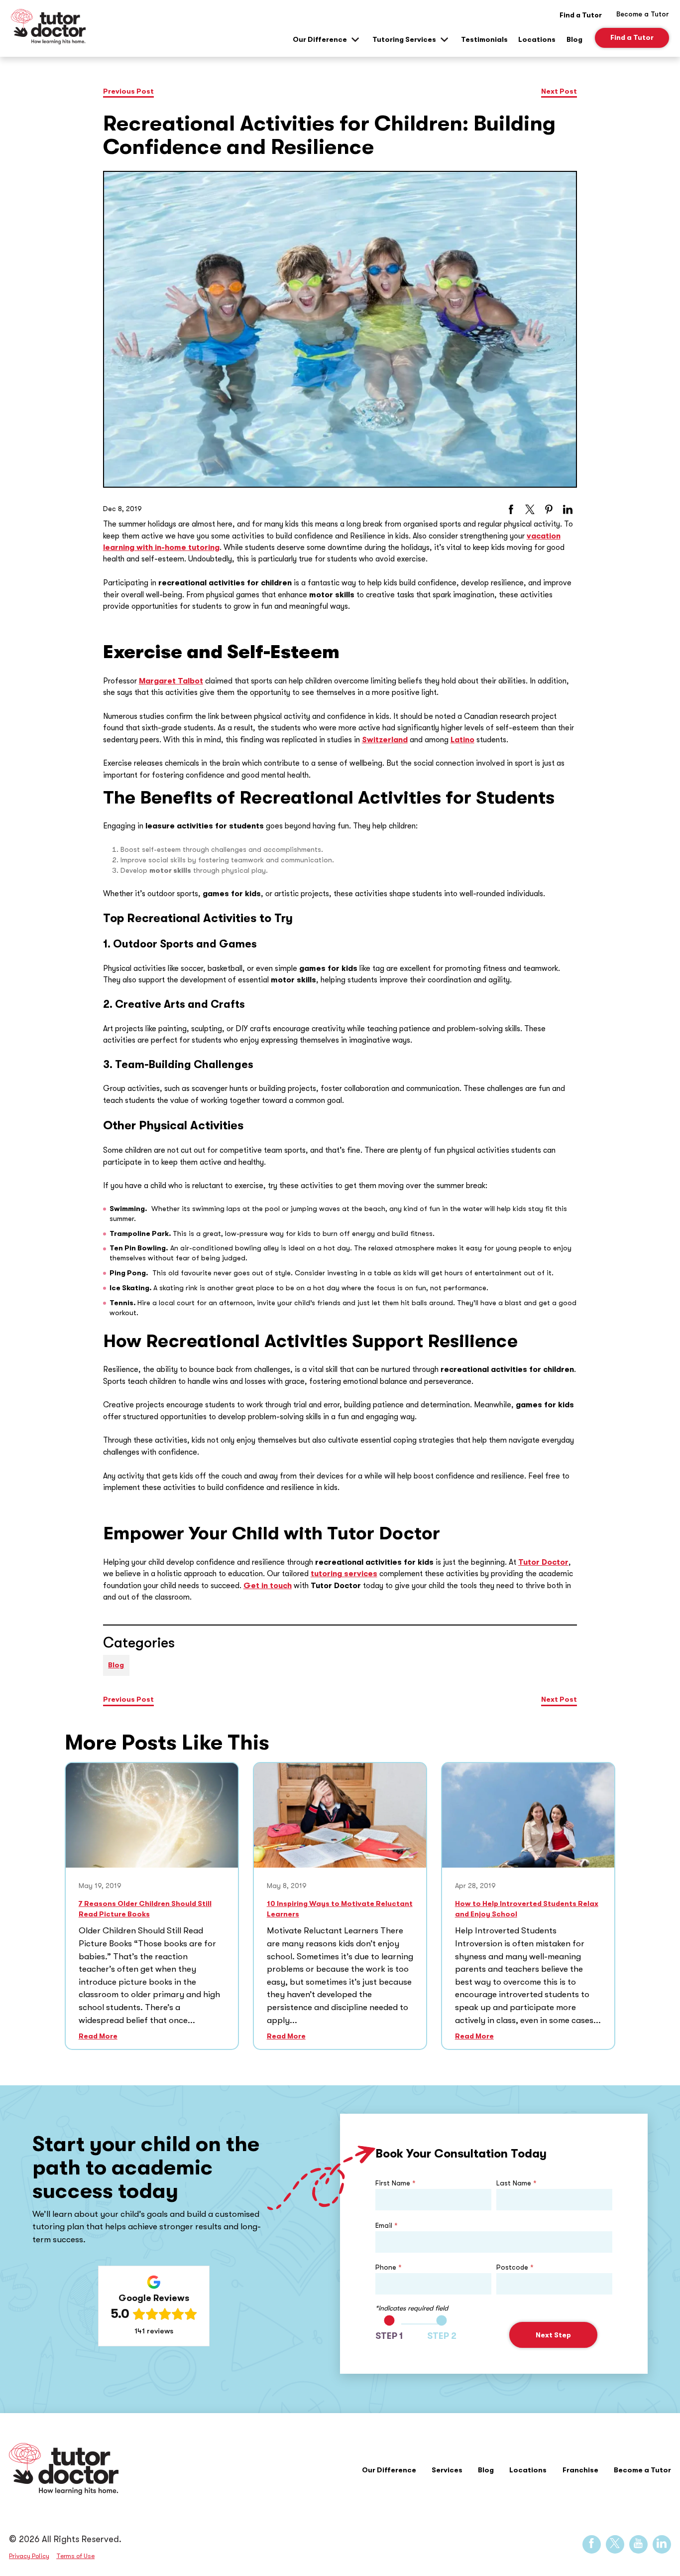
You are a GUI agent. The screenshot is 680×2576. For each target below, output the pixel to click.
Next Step (553, 2335)
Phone (389, 2267)
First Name (396, 2183)
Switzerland (385, 740)
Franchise (580, 2470)
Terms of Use (75, 2556)
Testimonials (484, 40)
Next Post (559, 91)
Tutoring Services (404, 40)
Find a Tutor (581, 15)
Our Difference (320, 40)
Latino (462, 740)
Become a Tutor (642, 2470)
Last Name (516, 2183)
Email (387, 2225)
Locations (537, 40)
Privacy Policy (29, 2556)
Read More (98, 2036)
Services (447, 2470)
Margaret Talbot (171, 681)
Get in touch (268, 1586)
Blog (574, 40)
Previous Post (128, 91)
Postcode (515, 2267)
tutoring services (344, 1574)
